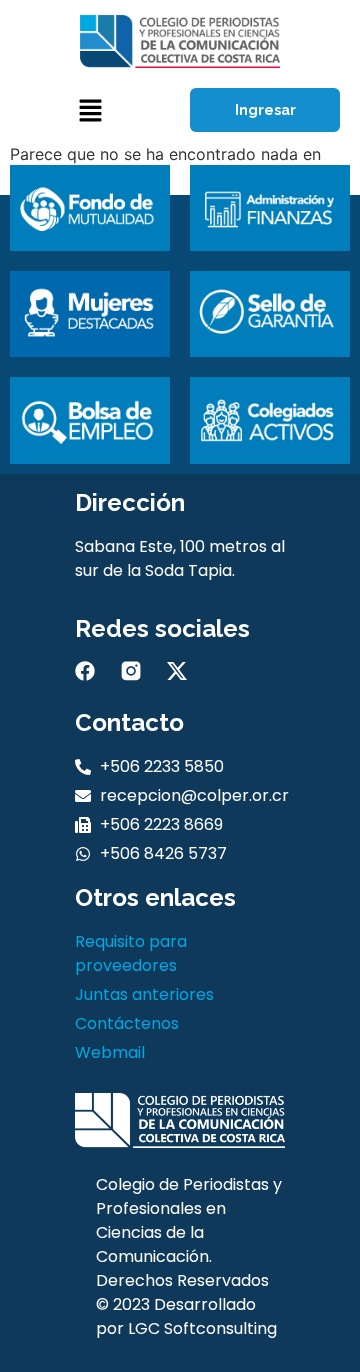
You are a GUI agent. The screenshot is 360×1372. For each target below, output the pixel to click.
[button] (90, 110)
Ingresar (265, 110)
